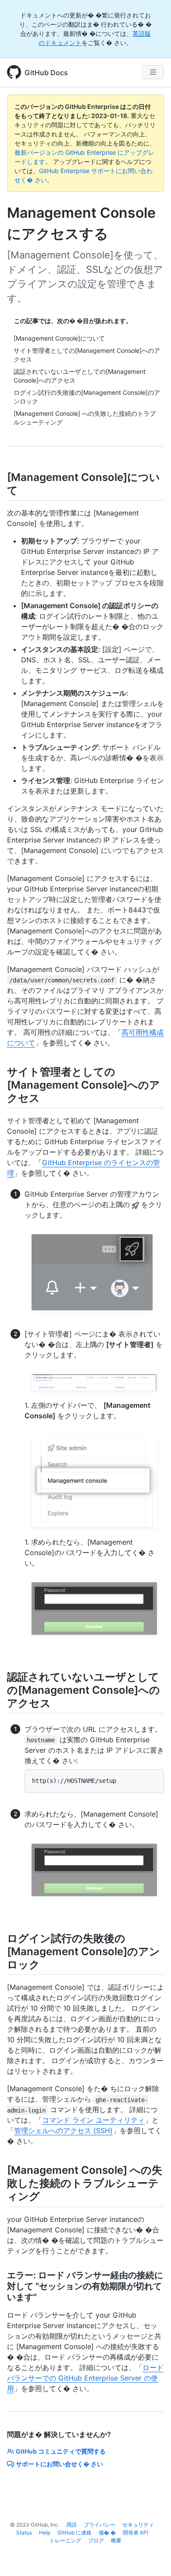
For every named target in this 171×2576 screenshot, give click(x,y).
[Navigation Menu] (153, 72)
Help (45, 2532)
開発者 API (135, 2532)
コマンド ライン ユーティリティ (93, 2120)
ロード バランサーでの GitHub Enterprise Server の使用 (85, 2378)
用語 (71, 2525)
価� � (107, 2532)
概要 (116, 2540)
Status (24, 2532)
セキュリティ (138, 2525)
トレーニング (65, 2540)
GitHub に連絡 (75, 2532)
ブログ (96, 2540)
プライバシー (100, 2525)
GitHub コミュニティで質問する (61, 2451)
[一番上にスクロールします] (152, 2557)
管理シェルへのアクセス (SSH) (63, 2130)
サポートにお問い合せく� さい (59, 2464)
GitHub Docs (46, 73)
